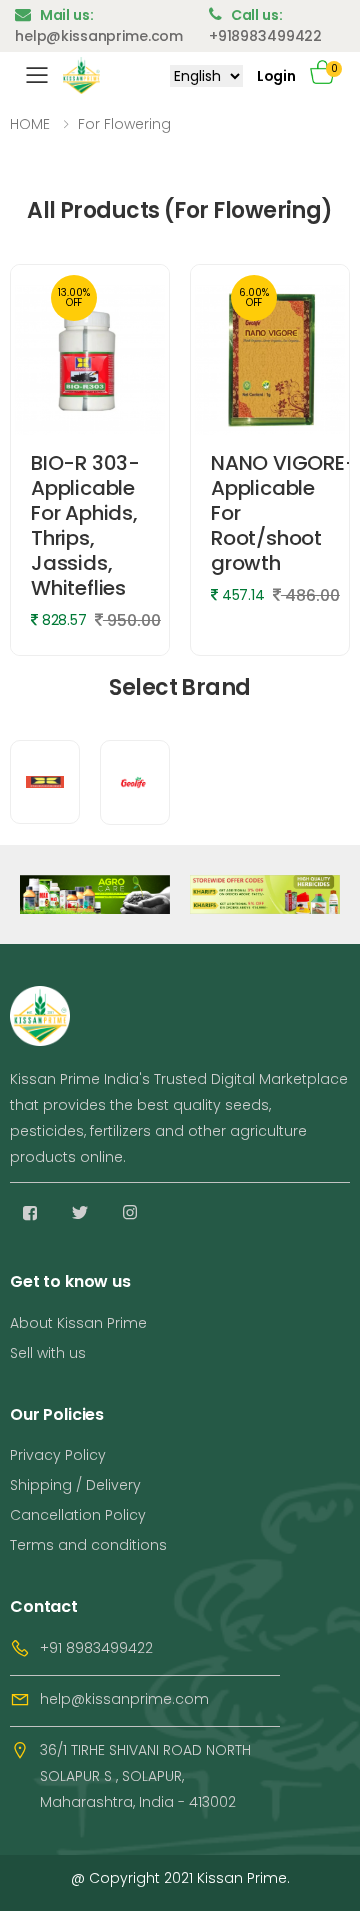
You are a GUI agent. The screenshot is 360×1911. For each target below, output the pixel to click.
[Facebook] (30, 1213)
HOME (30, 124)
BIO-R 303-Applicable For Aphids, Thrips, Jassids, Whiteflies (85, 525)
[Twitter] (80, 1213)
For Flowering (124, 124)
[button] (330, 75)
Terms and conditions (88, 1545)
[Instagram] (130, 1213)
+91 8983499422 (96, 1648)
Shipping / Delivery (75, 1485)
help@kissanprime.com (124, 1699)
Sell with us (48, 1353)
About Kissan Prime (78, 1323)
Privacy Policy (58, 1455)
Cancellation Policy (78, 1515)
